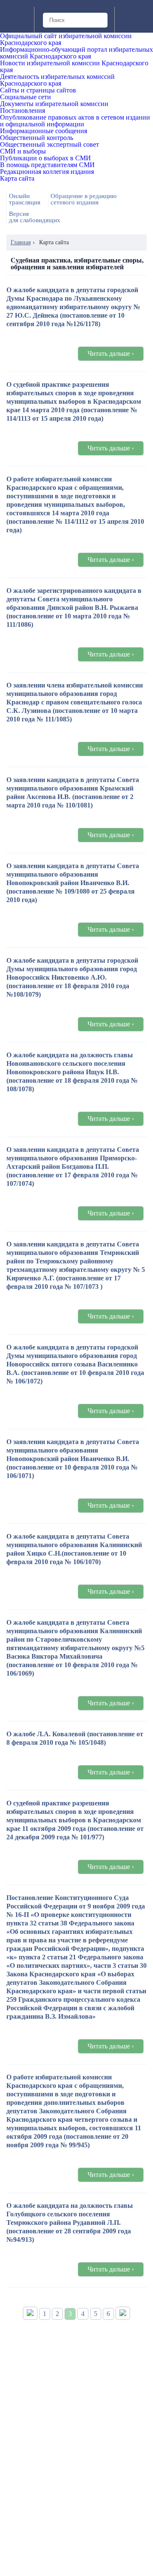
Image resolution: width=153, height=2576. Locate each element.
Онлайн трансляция (25, 199)
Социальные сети (25, 97)
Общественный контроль (37, 138)
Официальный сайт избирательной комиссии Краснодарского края (66, 39)
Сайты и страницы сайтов (38, 90)
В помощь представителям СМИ (47, 165)
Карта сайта (17, 179)
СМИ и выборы (23, 151)
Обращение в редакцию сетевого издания (84, 199)
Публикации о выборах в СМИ (45, 158)
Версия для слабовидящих (35, 217)
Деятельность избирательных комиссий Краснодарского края (57, 80)
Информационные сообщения (44, 131)
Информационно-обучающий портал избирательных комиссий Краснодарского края (76, 53)
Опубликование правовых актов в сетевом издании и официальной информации (75, 121)
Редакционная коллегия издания (47, 172)
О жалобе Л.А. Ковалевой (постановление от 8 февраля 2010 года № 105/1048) (75, 1738)
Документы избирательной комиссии (54, 104)
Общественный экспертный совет (50, 145)
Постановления (23, 111)
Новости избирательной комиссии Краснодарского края (74, 67)
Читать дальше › (111, 353)
